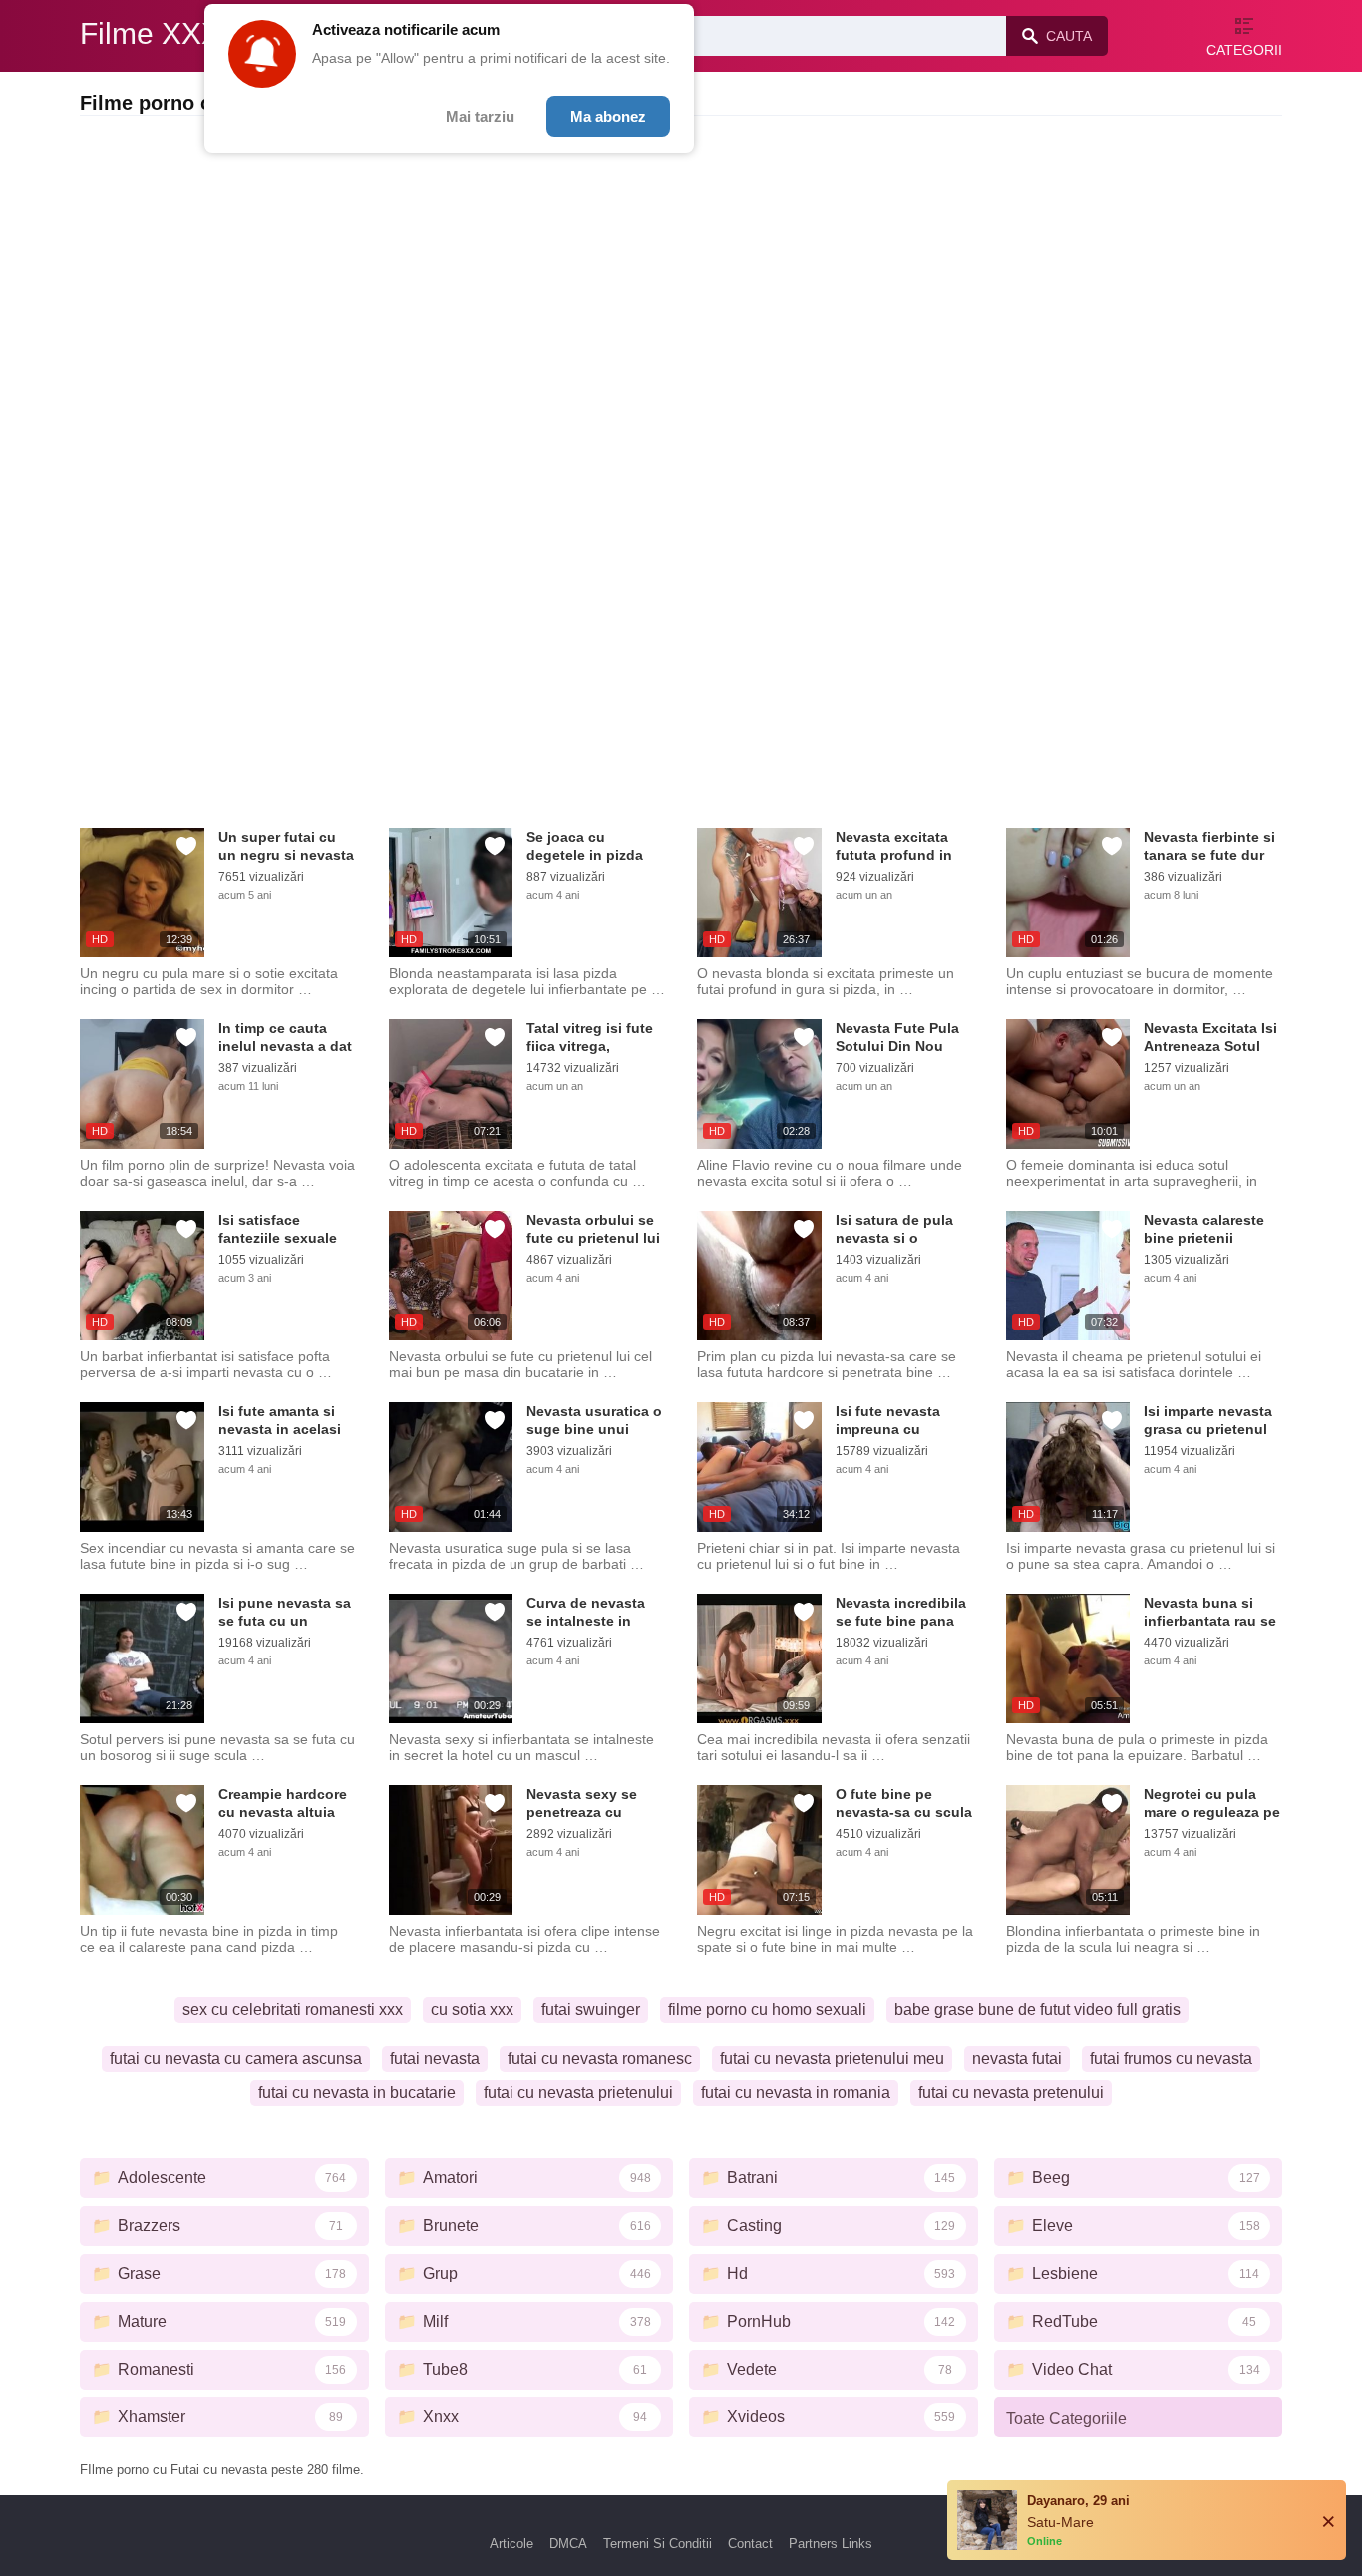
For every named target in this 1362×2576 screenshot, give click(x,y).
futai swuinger (591, 2009)
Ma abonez (608, 116)
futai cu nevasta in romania (796, 2093)
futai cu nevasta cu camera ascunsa (236, 2059)
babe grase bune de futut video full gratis (1037, 2009)
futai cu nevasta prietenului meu (832, 2059)
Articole (511, 2544)
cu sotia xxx (472, 2009)
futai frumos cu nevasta (1171, 2059)
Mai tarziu (480, 116)
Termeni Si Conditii (658, 2544)
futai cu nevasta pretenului (1011, 2093)
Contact (750, 2544)
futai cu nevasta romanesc (600, 2059)
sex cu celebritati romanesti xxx (293, 2009)
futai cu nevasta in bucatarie (357, 2093)
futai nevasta (435, 2059)
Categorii (1244, 50)
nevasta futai (1017, 2059)
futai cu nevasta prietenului (578, 2093)
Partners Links (831, 2544)
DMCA (568, 2544)
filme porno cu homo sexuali (767, 2009)
